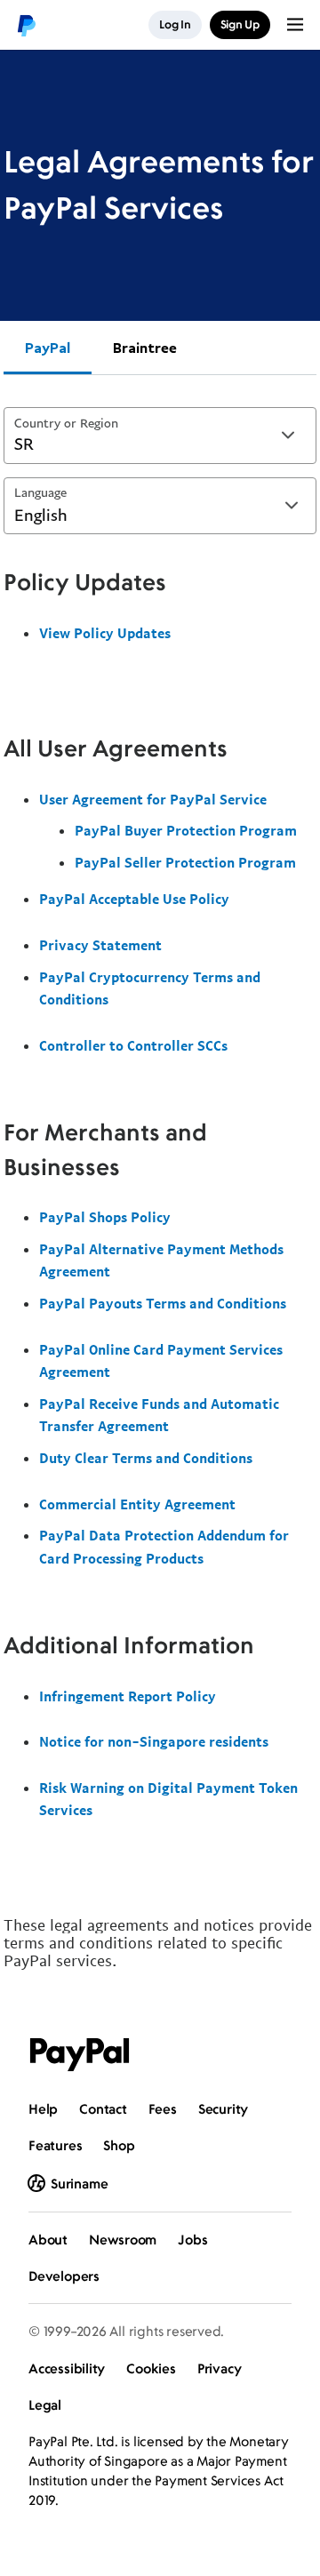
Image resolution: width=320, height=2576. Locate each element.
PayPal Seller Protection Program (185, 862)
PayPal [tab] (48, 348)
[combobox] (160, 436)
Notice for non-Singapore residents (154, 1741)
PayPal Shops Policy (105, 1217)
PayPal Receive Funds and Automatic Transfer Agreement (159, 1415)
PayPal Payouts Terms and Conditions (163, 1303)
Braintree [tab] (145, 348)
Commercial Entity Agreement (137, 1504)
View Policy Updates (105, 633)
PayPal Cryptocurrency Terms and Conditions (150, 988)
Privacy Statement (100, 945)
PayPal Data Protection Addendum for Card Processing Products (164, 1547)
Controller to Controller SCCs (133, 1045)
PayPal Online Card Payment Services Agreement (161, 1361)
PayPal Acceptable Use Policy (134, 899)
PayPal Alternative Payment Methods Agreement (161, 1260)
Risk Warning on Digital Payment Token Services (168, 1799)
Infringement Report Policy (128, 1696)
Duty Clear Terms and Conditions (146, 1458)
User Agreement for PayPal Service (153, 799)
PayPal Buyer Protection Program (186, 830)
